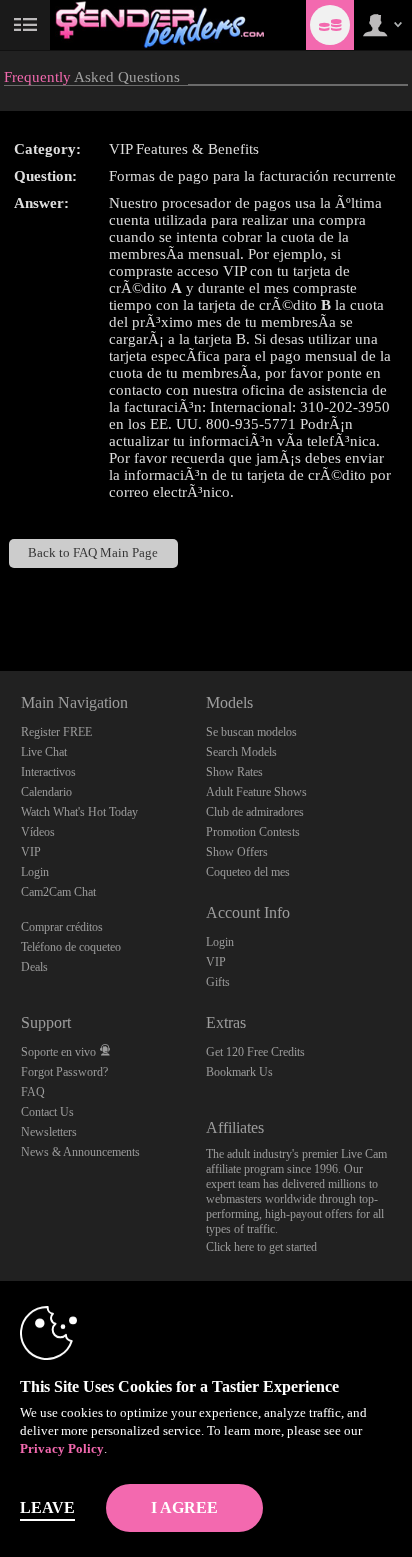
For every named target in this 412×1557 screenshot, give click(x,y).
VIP (31, 852)
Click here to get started (261, 1247)
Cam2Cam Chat (58, 892)
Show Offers (237, 852)
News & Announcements (80, 1152)
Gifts (218, 982)
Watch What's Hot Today (79, 812)
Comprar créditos (62, 927)
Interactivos (48, 772)
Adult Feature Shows (256, 792)
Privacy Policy (62, 1448)
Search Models (241, 752)
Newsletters (49, 1132)
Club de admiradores (255, 812)
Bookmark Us (239, 1072)
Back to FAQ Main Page (93, 553)
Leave (47, 1507)
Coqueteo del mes (248, 872)
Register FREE (56, 732)
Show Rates (234, 772)
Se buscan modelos (251, 732)
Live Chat (44, 752)
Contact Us (47, 1112)
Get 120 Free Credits (255, 1052)
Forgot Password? (64, 1072)
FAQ (33, 1092)
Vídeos (38, 832)
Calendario (46, 792)
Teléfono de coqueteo (71, 947)
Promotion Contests (253, 832)
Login (35, 872)
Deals (34, 967)
